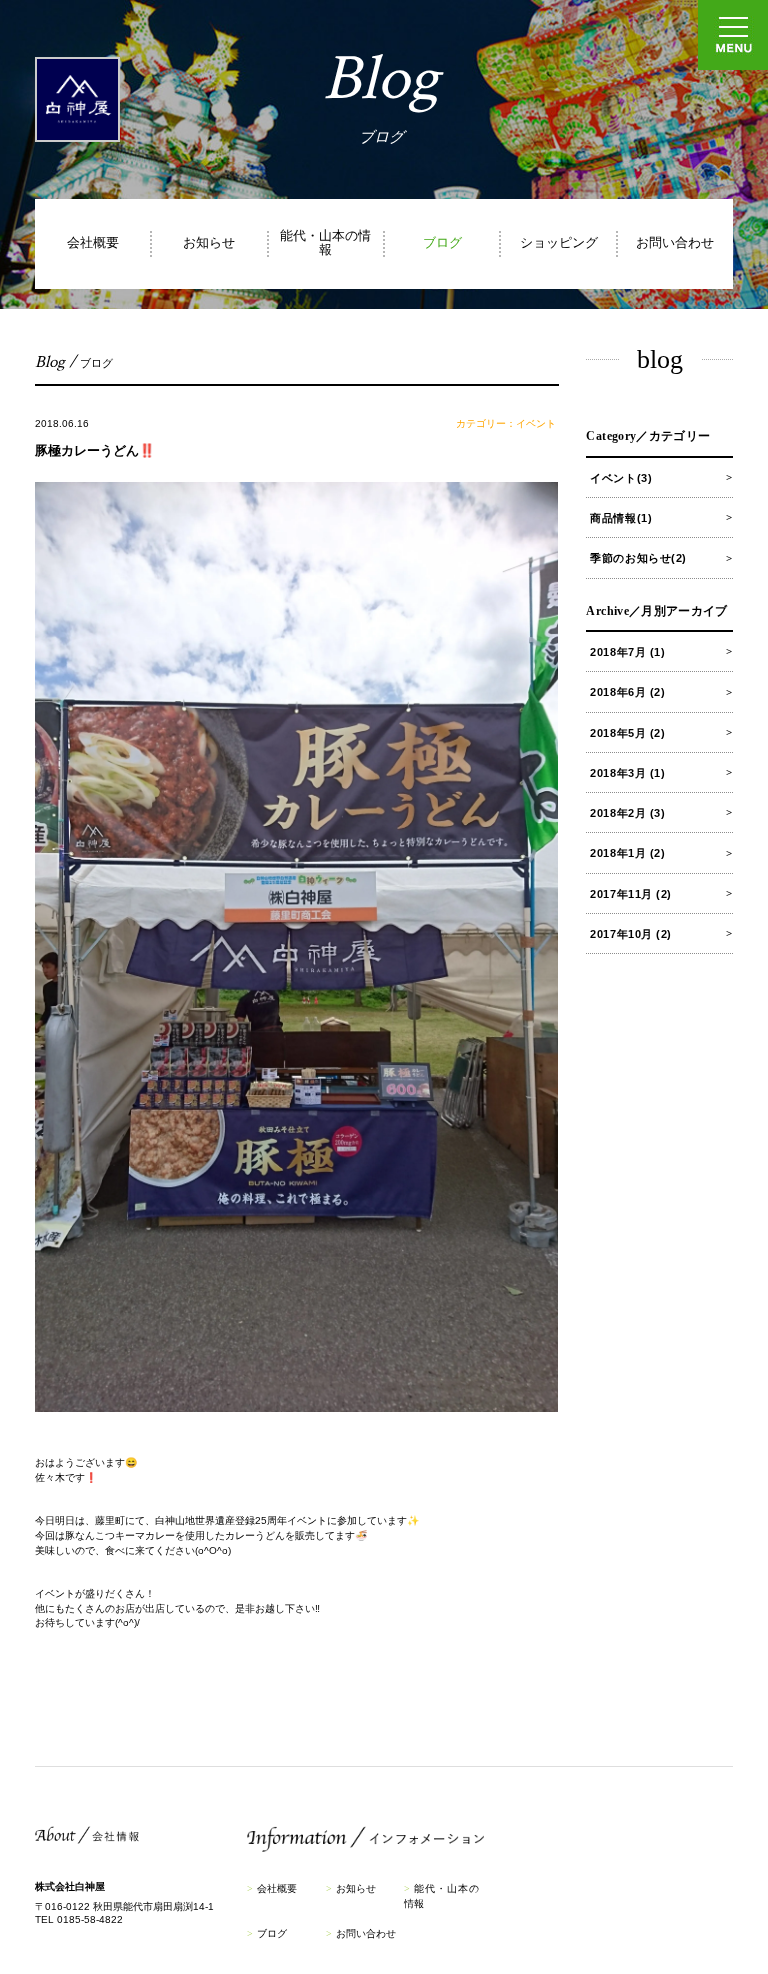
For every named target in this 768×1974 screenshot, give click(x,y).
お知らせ (209, 243)
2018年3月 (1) (627, 773)
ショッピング (559, 243)
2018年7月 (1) (627, 652)
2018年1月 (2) (627, 853)
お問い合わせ (675, 243)
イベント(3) (621, 478)
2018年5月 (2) (627, 733)
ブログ (442, 243)
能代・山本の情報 (325, 243)
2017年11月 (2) (630, 894)
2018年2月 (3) (627, 813)
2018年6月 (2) (627, 692)
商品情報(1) (621, 518)
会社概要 (93, 243)
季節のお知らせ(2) (638, 558)
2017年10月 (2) (630, 934)
